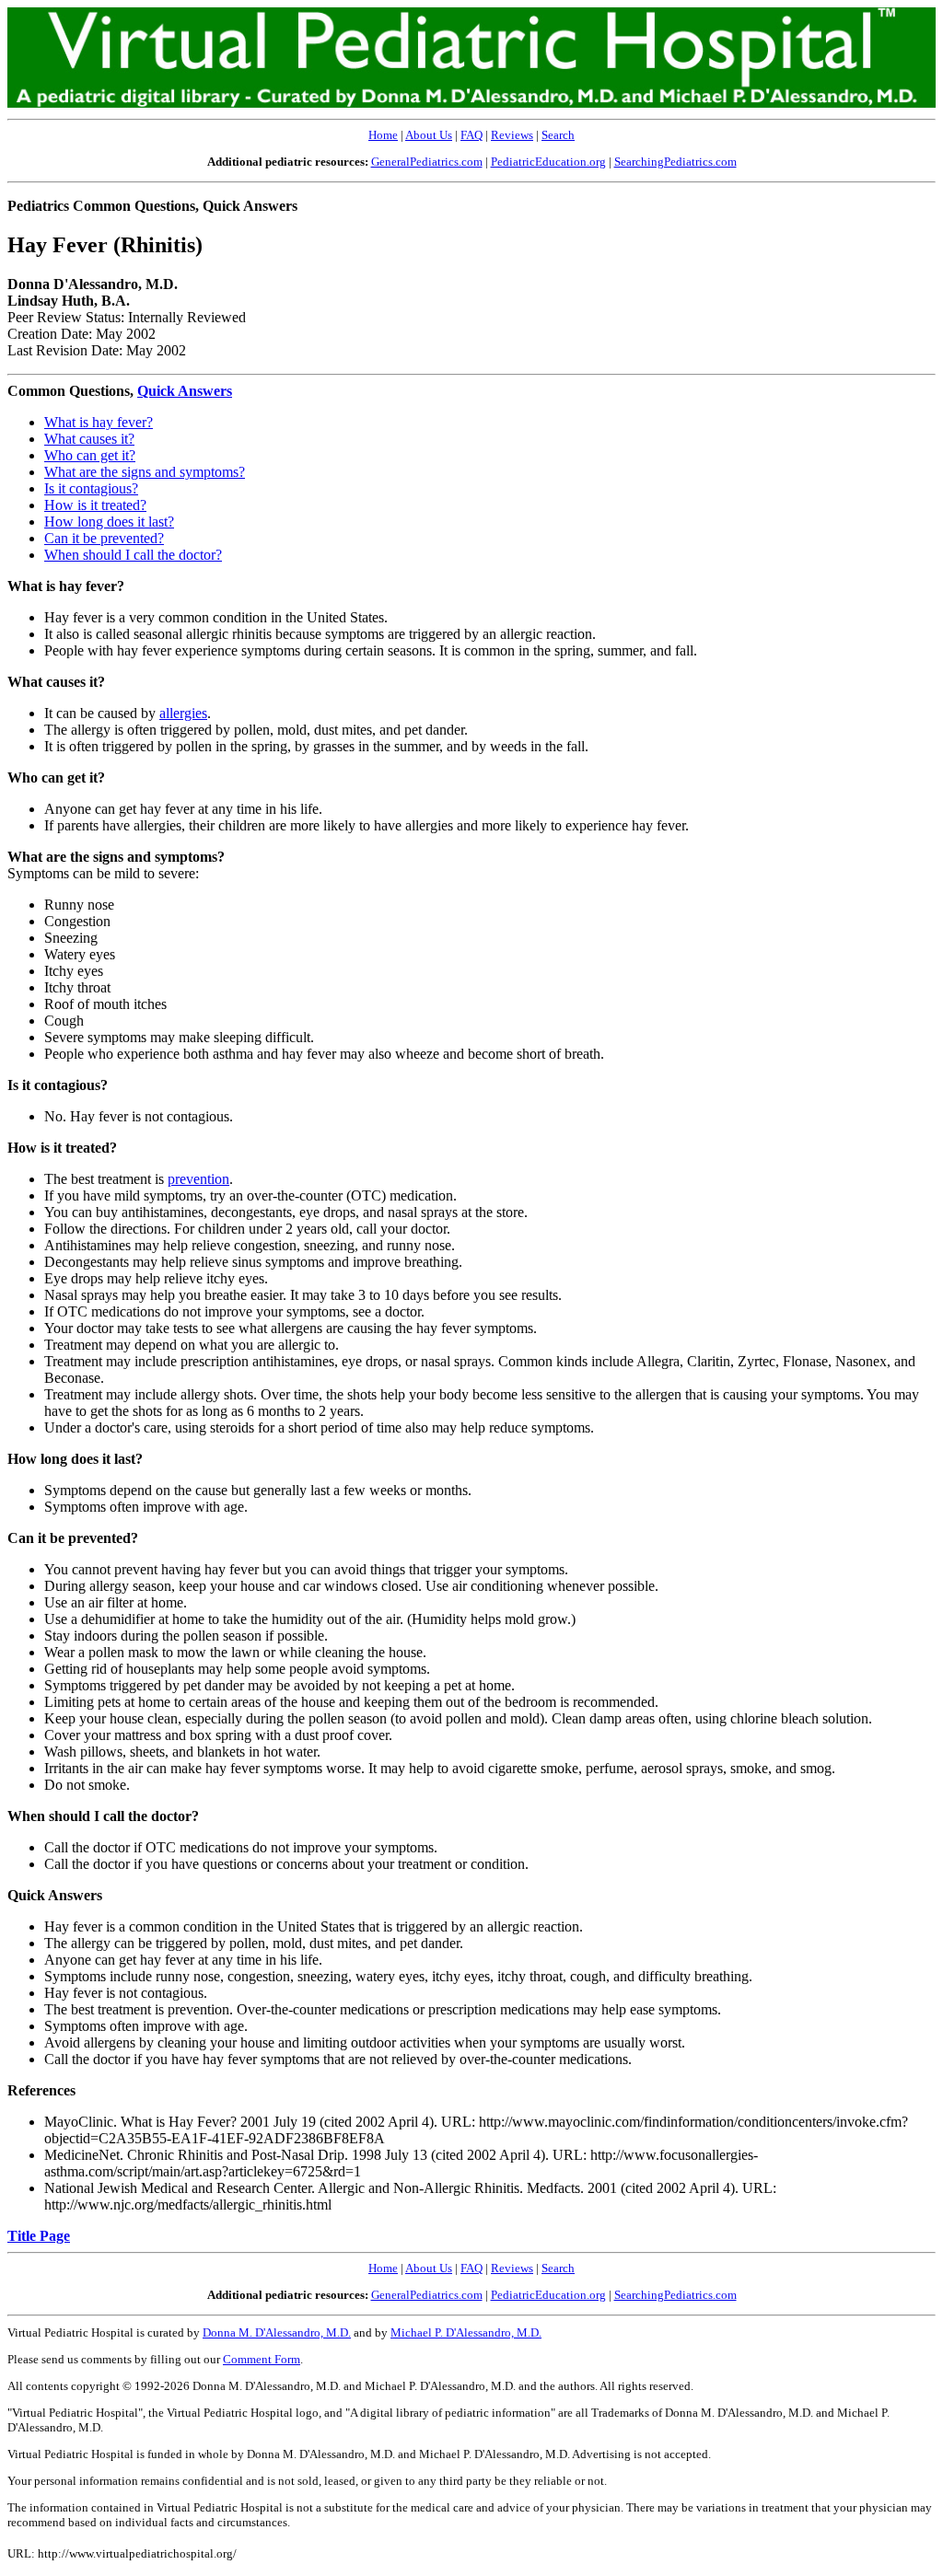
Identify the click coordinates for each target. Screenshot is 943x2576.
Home (383, 135)
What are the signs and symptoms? (145, 472)
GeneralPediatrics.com (427, 162)
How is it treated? (95, 505)
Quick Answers (185, 391)
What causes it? (89, 439)
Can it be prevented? (104, 538)
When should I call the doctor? (133, 555)
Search (558, 135)
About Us (429, 135)
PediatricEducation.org (548, 162)
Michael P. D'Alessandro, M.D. (466, 2332)
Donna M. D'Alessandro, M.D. (277, 2332)
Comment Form (262, 2359)
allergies (183, 713)
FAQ (471, 135)
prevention (198, 1179)
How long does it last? (109, 522)
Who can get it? (90, 455)
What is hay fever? (99, 422)
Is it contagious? (91, 488)
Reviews (512, 135)
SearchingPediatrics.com (675, 162)
